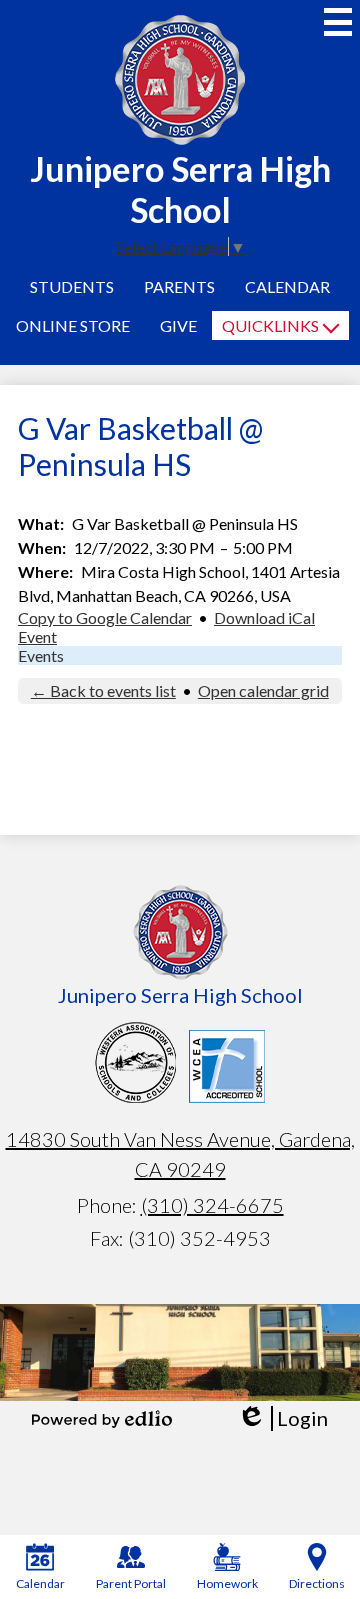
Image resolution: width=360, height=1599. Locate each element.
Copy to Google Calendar (105, 617)
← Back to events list (103, 690)
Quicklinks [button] (270, 325)
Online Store (73, 325)
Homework (227, 1583)
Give (178, 325)
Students (72, 286)
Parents (179, 286)
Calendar (287, 286)
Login (282, 1418)
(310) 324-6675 (212, 1205)
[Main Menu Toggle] (338, 22)
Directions (317, 1583)
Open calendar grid (263, 690)
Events (41, 655)
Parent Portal (131, 1583)
